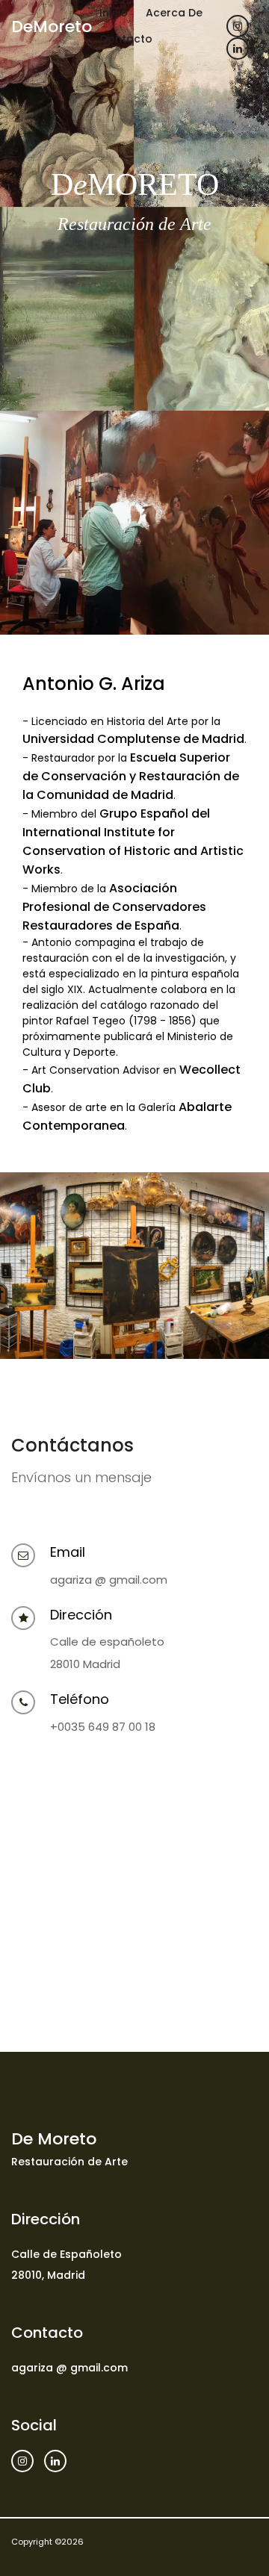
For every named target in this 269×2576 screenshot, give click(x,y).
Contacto (126, 39)
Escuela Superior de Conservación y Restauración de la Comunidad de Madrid (131, 776)
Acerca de (174, 13)
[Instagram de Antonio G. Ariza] (238, 26)
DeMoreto (52, 27)
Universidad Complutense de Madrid (133, 739)
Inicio (114, 13)
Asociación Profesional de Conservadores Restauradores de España (114, 907)
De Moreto (54, 2139)
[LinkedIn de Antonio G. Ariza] (238, 49)
